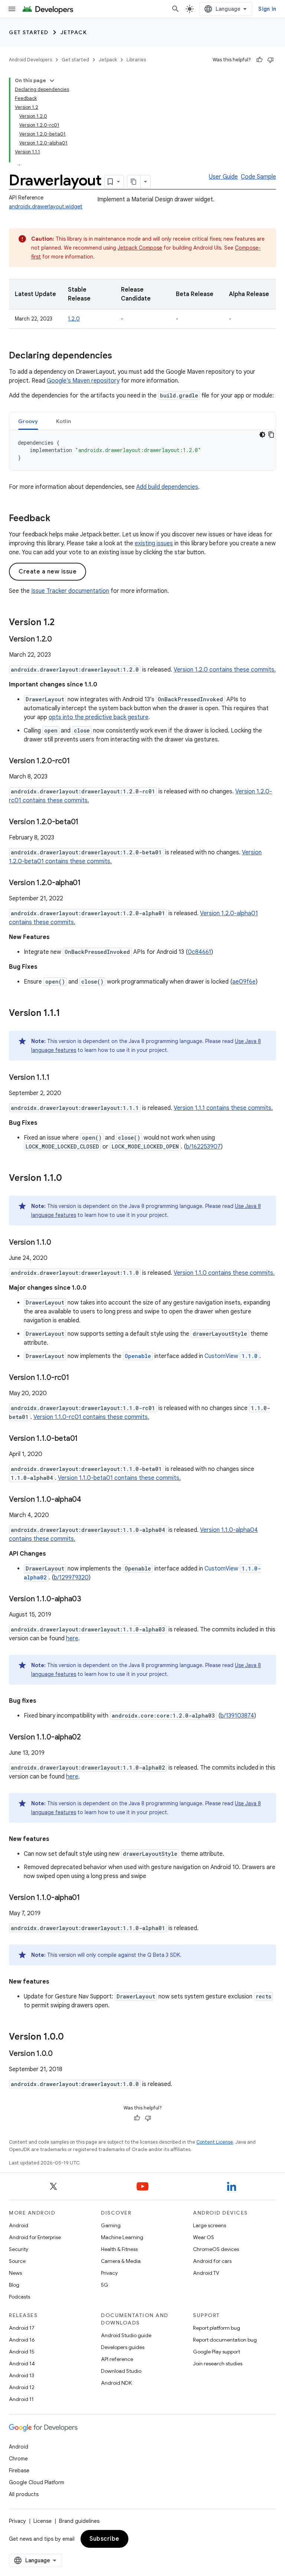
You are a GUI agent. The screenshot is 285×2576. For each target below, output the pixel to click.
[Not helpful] (271, 60)
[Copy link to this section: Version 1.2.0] (59, 640)
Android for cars (212, 2261)
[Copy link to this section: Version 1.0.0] (71, 2037)
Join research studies (218, 2364)
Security (19, 2249)
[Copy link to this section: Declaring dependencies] (119, 356)
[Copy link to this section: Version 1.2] (62, 623)
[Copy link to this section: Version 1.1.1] (68, 1014)
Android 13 (22, 2375)
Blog (14, 2285)
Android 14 (22, 2364)
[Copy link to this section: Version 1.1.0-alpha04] (89, 1500)
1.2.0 (74, 319)
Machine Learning (122, 2237)
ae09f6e (244, 982)
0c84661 (199, 952)
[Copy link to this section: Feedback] (58, 519)
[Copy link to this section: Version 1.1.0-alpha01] (88, 1898)
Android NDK (116, 2383)
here (72, 1638)
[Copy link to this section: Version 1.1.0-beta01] (85, 1439)
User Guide (223, 177)
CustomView (231, 1356)
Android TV (206, 2273)
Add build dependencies (167, 487)
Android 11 (21, 2399)
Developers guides (123, 2347)
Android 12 (22, 2387)
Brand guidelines (79, 2521)
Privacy (109, 2273)
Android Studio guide (126, 2335)
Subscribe (104, 2539)
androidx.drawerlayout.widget (46, 207)
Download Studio (121, 2371)
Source (17, 2261)
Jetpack (74, 32)
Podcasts (19, 2297)
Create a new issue (47, 572)
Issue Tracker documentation (70, 591)
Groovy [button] (28, 421)
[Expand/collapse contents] (52, 81)
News (15, 2273)
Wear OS (204, 2237)
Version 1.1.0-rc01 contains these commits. (91, 1417)
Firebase (19, 2471)
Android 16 (22, 2340)
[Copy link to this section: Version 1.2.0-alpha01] (88, 883)
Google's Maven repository (83, 381)
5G (105, 2285)
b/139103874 (237, 1716)
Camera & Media (121, 2261)
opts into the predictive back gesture (99, 717)
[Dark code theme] (262, 435)
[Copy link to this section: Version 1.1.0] (69, 1179)
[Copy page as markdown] (134, 182)
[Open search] (176, 9)
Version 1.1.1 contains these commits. (223, 1108)
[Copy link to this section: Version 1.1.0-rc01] (77, 1378)
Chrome (18, 2459)
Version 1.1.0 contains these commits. (224, 1273)
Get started (29, 32)
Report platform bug (217, 2328)
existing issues (154, 543)
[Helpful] (259, 60)
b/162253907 (203, 1147)
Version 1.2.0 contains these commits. (225, 670)
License (42, 2521)
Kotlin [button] (64, 421)
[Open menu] (12, 9)
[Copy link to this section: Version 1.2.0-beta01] (86, 822)
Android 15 (22, 2352)
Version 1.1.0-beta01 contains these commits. (119, 1478)
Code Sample (258, 177)
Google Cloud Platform (37, 2482)
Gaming (111, 2225)
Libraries (136, 60)
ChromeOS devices (216, 2249)
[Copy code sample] (271, 435)
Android (19, 2225)
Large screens (209, 2225)
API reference (117, 2359)
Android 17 (22, 2328)
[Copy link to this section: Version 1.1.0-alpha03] (89, 1599)
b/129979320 (71, 1578)
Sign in (267, 9)
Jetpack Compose (140, 248)
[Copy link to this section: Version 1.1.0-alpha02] (88, 1738)
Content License (215, 2142)
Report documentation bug (225, 2340)
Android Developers (30, 60)
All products (24, 2494)
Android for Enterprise (35, 2237)
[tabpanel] (142, 450)
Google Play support (217, 2352)
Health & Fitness (119, 2249)
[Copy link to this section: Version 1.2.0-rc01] (78, 761)
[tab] (28, 421)
